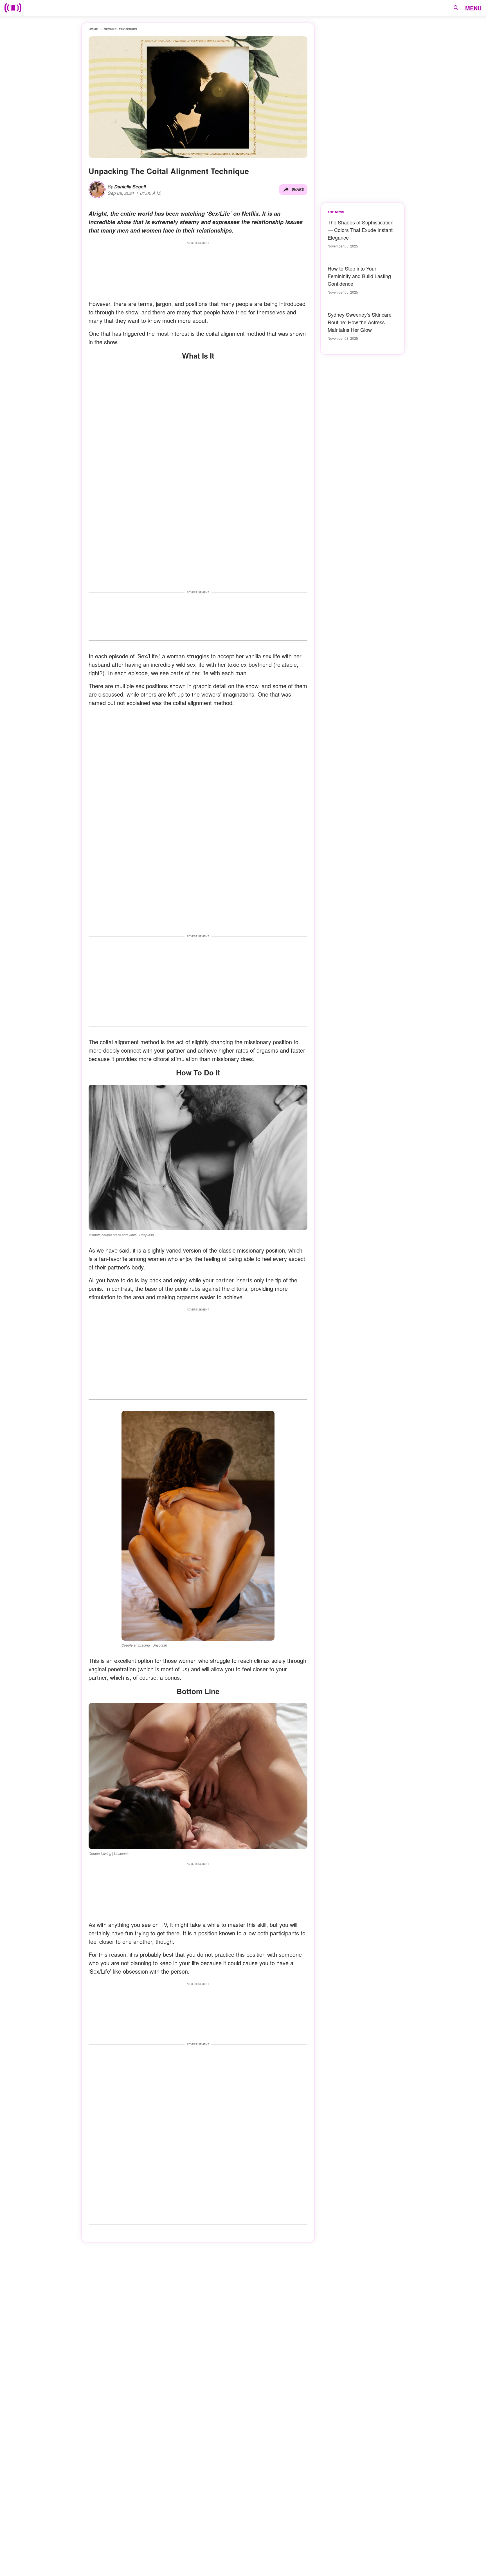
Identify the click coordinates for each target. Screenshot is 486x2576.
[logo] (13, 8)
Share (298, 189)
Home (93, 29)
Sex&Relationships (121, 29)
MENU (473, 8)
